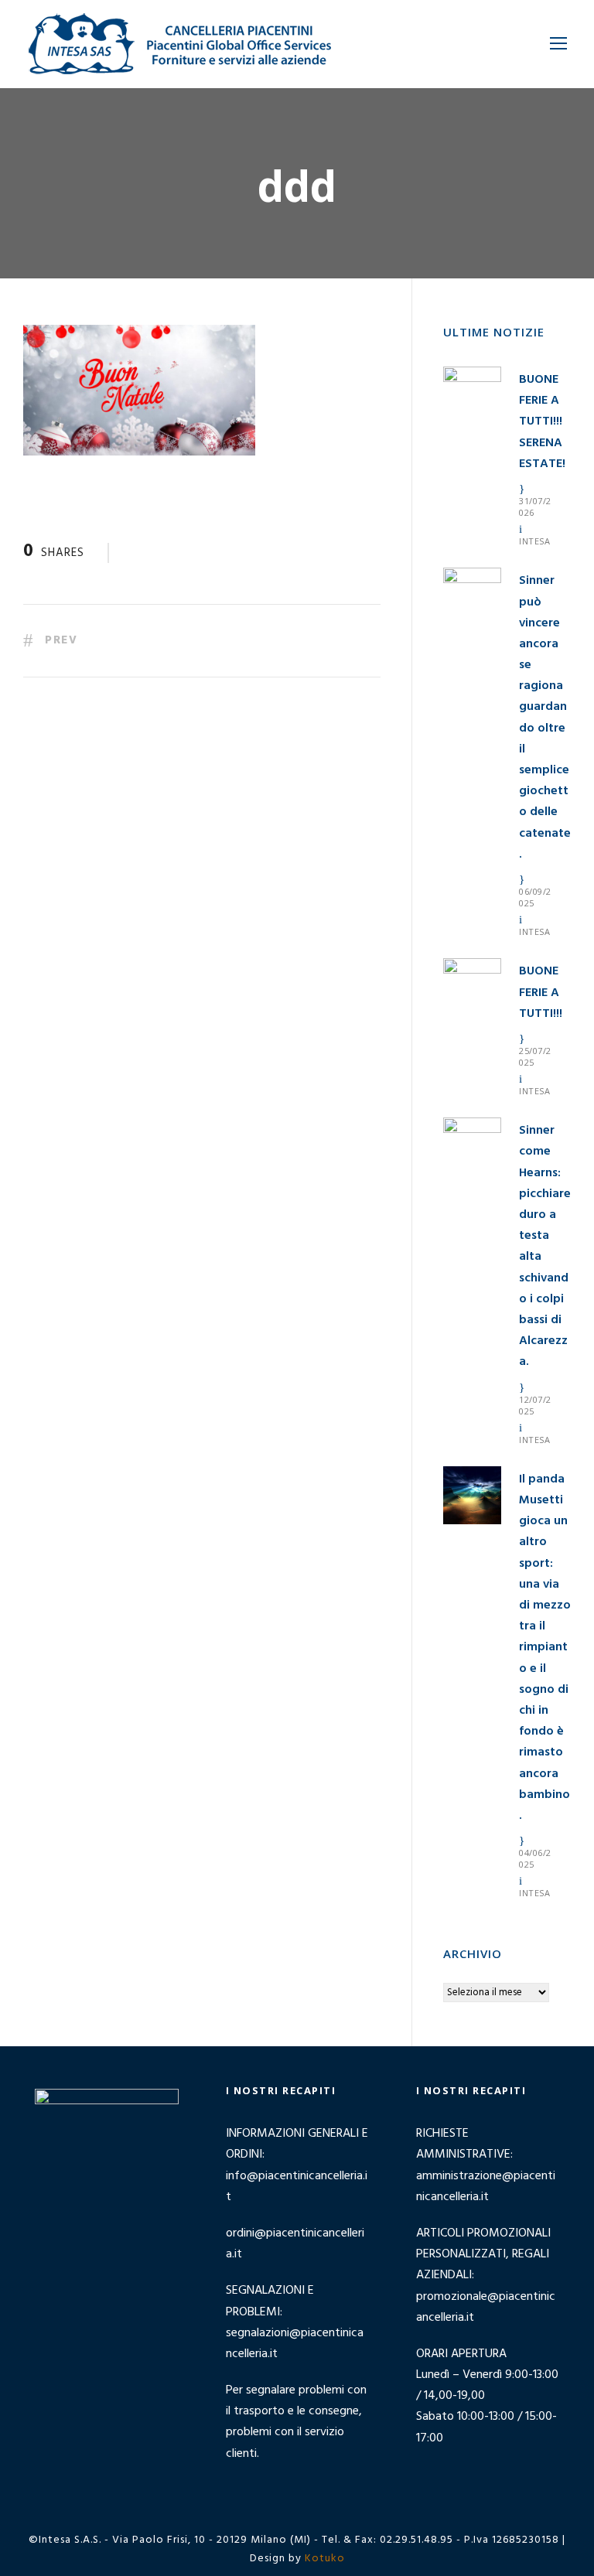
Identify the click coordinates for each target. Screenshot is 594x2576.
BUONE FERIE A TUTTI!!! (541, 992)
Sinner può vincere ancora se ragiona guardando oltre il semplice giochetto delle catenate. (545, 717)
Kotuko (325, 2559)
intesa (534, 541)
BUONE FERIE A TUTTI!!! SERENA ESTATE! (542, 422)
